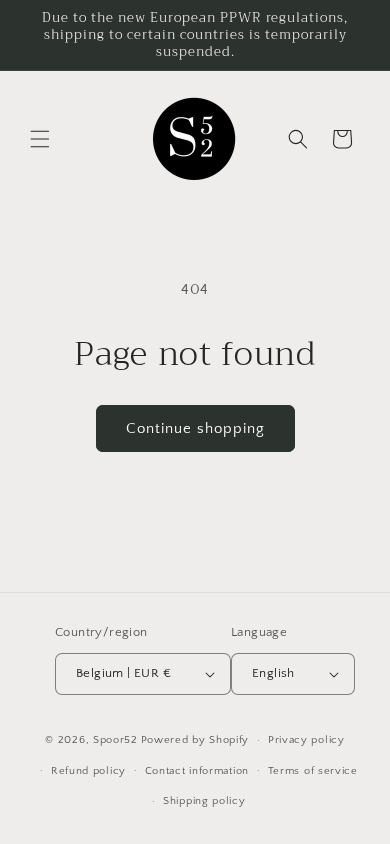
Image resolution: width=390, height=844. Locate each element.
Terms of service (313, 771)
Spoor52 (115, 740)
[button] (40, 139)
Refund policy (88, 771)
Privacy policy (306, 740)
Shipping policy (204, 801)
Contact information (197, 771)
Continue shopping (195, 428)
